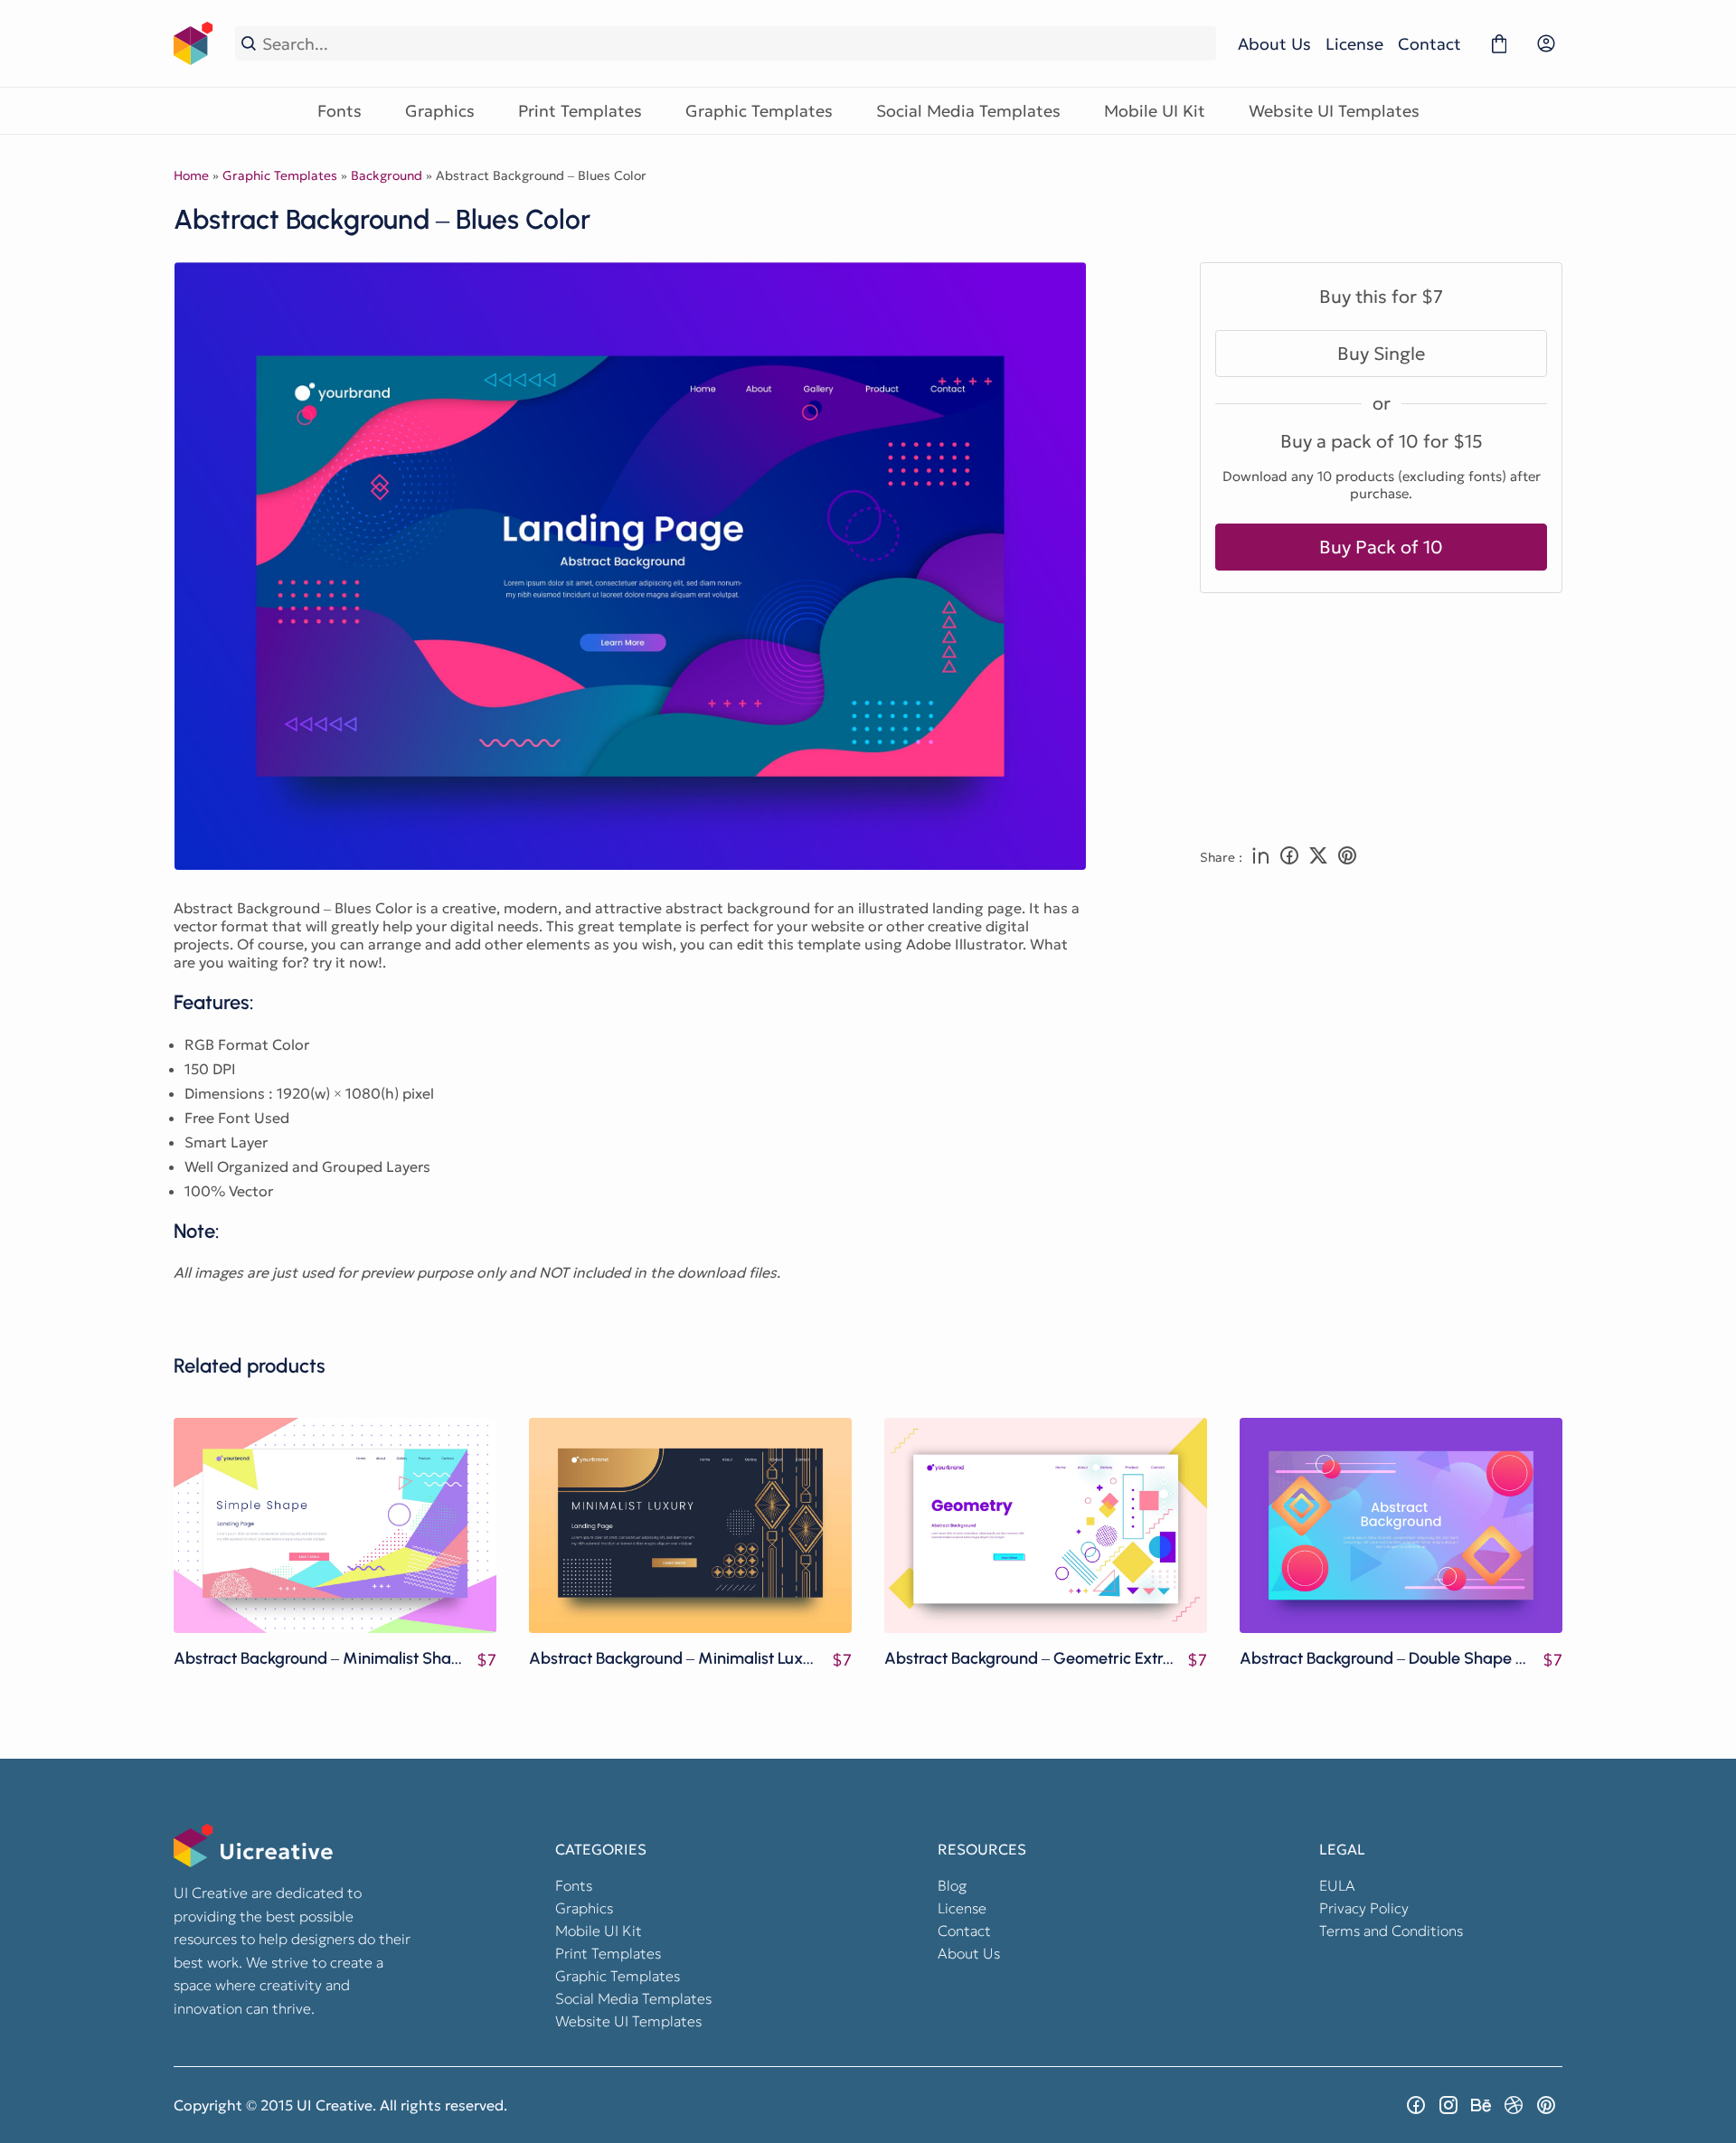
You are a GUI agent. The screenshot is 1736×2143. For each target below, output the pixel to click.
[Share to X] (1318, 857)
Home (191, 175)
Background (387, 175)
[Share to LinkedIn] (1260, 857)
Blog (952, 1885)
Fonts (340, 111)
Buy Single (1381, 354)
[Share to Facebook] (1289, 857)
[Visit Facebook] (1416, 2105)
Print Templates (580, 111)
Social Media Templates (968, 111)
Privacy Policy (1364, 1908)
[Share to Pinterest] (1347, 857)
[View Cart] (1499, 43)
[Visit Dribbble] (1514, 2105)
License (1354, 44)
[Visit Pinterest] (1546, 2105)
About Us (1274, 44)
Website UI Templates (1334, 111)
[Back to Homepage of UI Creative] (193, 43)
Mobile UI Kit (1155, 111)
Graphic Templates (759, 111)
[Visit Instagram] (1448, 2105)
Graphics (440, 111)
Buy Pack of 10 (1381, 547)
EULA (1337, 1885)
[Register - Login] (1546, 43)
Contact (1429, 44)
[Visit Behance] (1481, 2105)
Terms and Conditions (1391, 1931)
